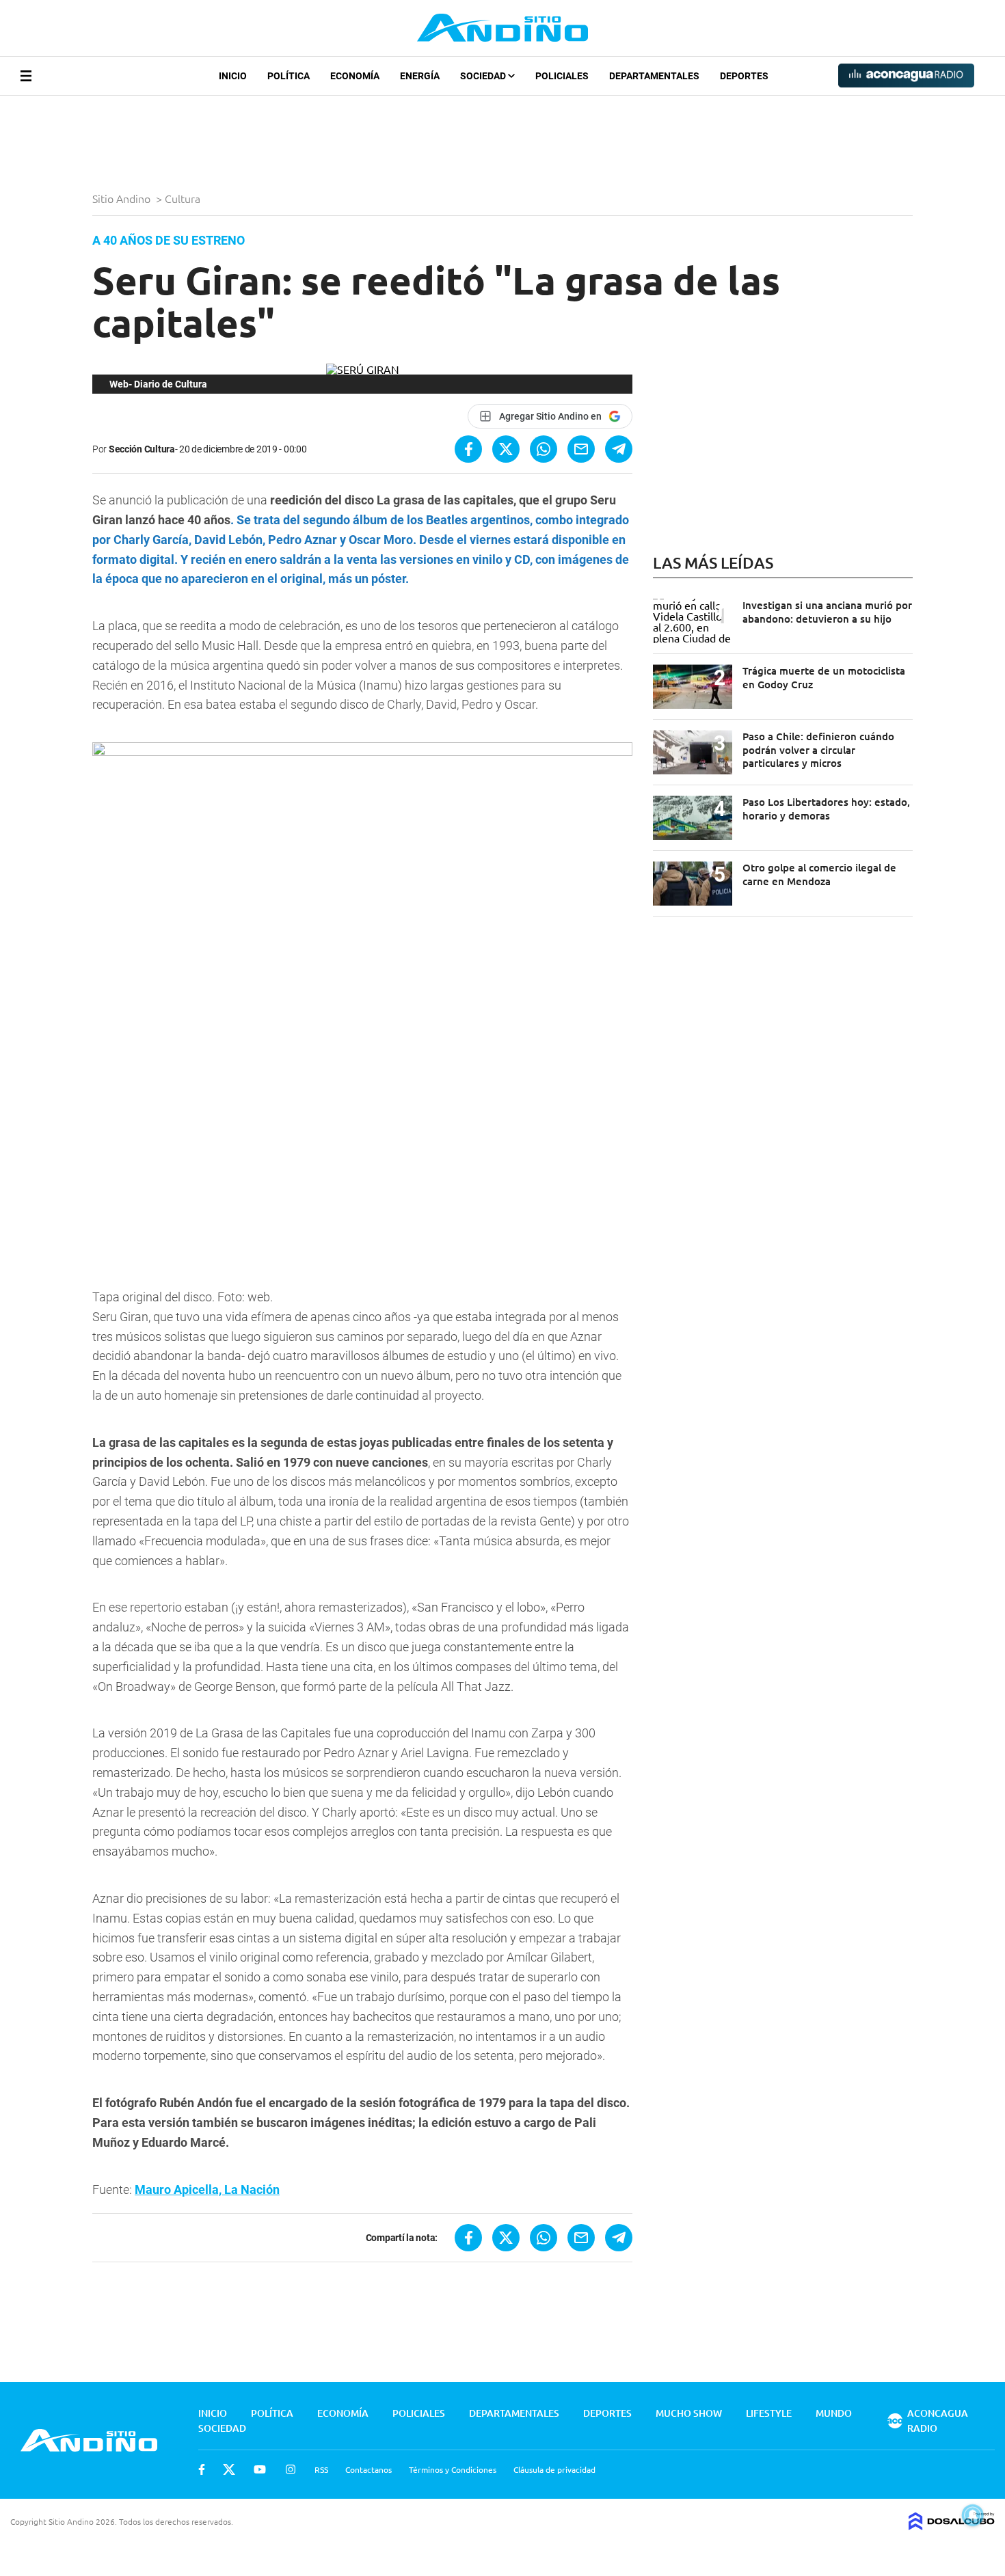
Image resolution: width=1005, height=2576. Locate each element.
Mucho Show (689, 2413)
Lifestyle (769, 2413)
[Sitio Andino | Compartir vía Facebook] (468, 449)
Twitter (229, 2469)
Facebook (202, 2469)
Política (289, 76)
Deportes (744, 76)
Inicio (233, 76)
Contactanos (368, 2469)
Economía (355, 76)
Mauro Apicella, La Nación (207, 2189)
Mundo (834, 2413)
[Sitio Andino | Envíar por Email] (581, 449)
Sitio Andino (123, 198)
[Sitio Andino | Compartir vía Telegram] (619, 449)
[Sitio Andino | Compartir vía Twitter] (506, 449)
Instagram (291, 2469)
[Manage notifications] (973, 2515)
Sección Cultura (142, 449)
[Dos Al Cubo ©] (952, 2525)
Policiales (562, 76)
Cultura (184, 198)
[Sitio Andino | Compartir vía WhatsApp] (544, 449)
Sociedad (484, 76)
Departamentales (654, 76)
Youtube (260, 2469)
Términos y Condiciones (453, 2469)
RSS (321, 2469)
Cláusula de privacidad (554, 2469)
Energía (420, 76)
